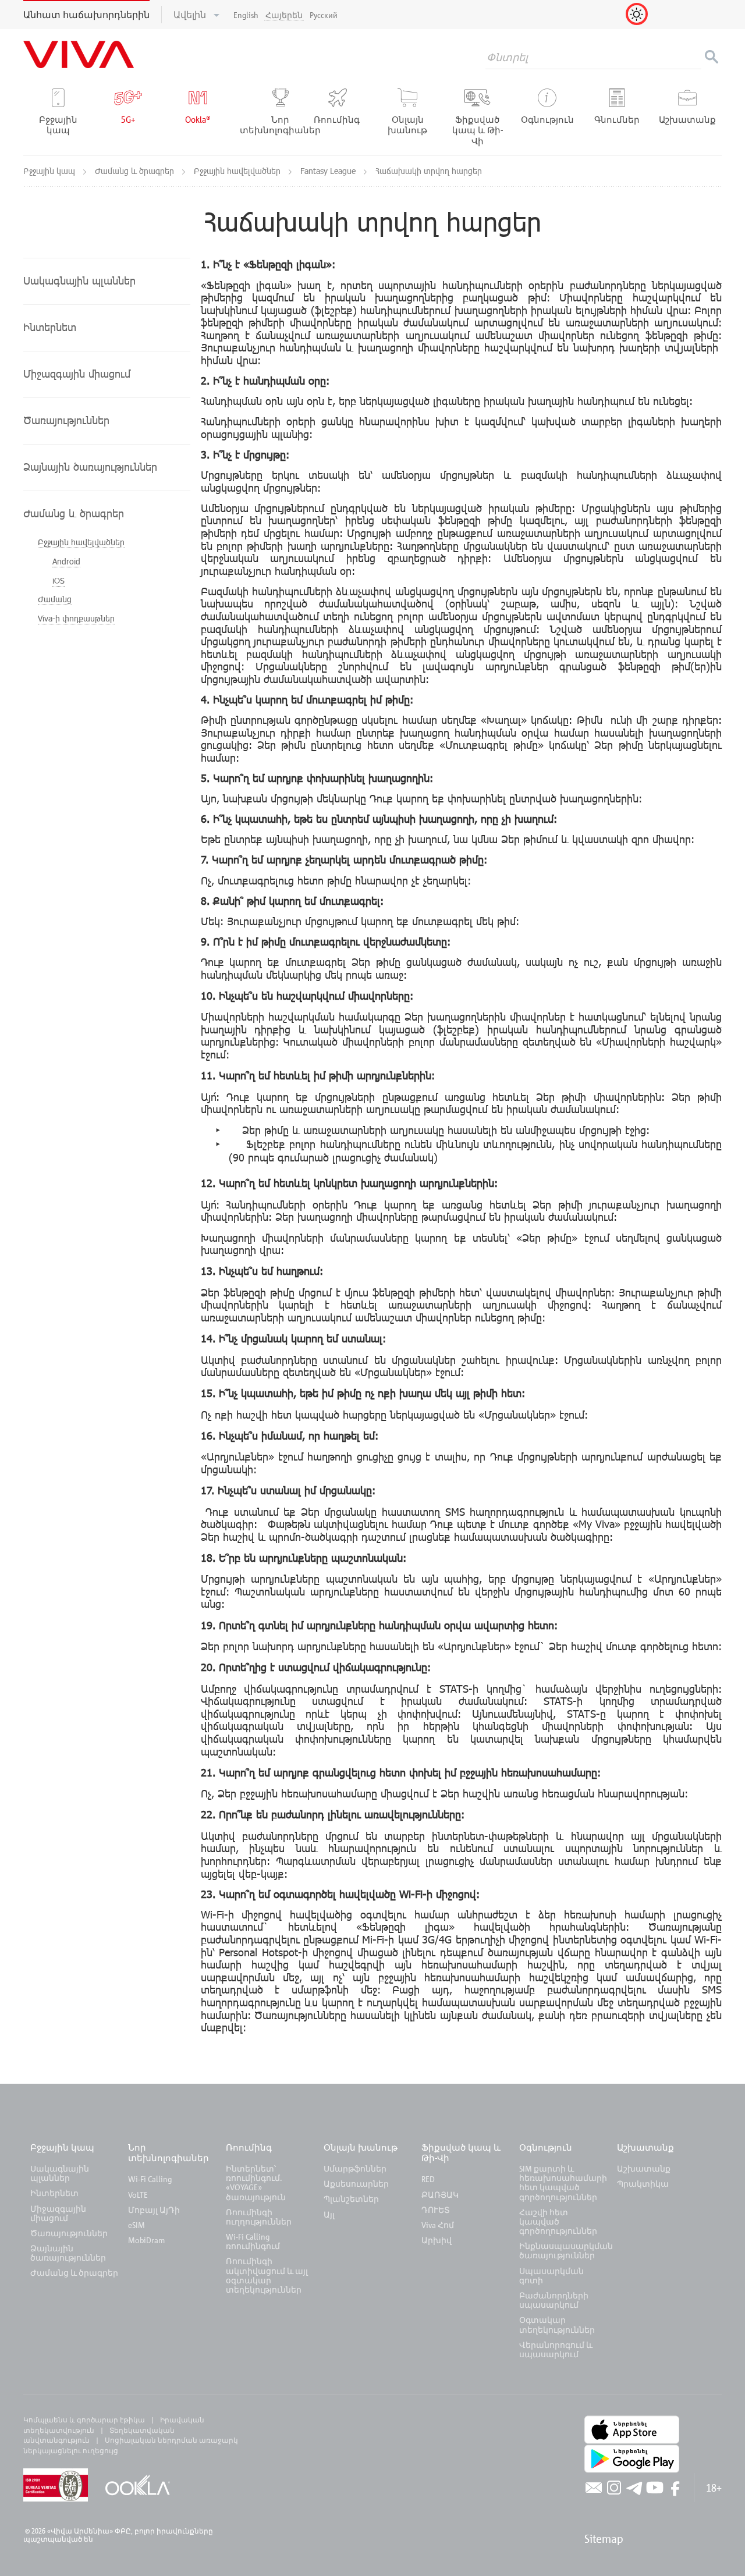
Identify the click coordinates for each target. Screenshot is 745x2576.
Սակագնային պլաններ (60, 2173)
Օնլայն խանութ (361, 2147)
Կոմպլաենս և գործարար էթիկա (84, 2419)
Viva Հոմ (438, 2225)
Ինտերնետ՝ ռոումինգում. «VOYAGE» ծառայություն (256, 2183)
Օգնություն (546, 2147)
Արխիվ (437, 2240)
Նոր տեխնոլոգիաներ (168, 2152)
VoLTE (138, 2195)
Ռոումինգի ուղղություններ (259, 2217)
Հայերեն (284, 15)
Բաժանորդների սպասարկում (554, 2300)
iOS (58, 580)
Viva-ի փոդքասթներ (76, 618)
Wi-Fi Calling (150, 2179)
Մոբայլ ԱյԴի (154, 2210)
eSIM (136, 2225)
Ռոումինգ (250, 2147)
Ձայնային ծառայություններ (68, 2253)
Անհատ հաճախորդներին (86, 15)
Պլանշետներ (351, 2199)
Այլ (329, 2214)
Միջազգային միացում (58, 2213)
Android (66, 561)
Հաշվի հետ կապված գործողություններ (558, 2221)
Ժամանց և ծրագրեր (136, 171)
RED (428, 2179)
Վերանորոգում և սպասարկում (556, 2349)
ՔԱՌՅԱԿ (440, 2195)
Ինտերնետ (54, 2193)
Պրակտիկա (643, 2184)
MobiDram (146, 2240)
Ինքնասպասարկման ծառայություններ (566, 2250)
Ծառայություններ (69, 2233)
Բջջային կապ (50, 171)
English (246, 15)
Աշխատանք (645, 2147)
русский (324, 15)
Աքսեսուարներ (356, 2184)
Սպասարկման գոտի (551, 2275)
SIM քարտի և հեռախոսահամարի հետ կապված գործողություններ (563, 2183)
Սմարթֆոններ (355, 2168)
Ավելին (191, 15)
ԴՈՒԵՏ (436, 2210)
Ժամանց (55, 599)
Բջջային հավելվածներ (238, 171)
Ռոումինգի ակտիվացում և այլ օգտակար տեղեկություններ (267, 2275)
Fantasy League (329, 171)
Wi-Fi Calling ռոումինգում (253, 2241)
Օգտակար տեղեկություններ (557, 2324)
